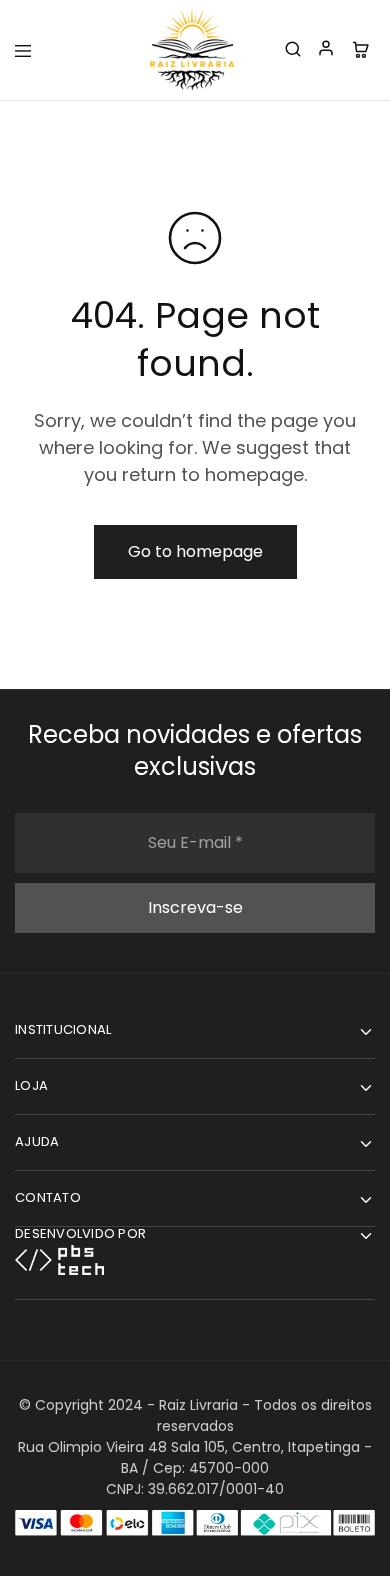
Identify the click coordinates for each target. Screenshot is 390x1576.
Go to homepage (195, 551)
